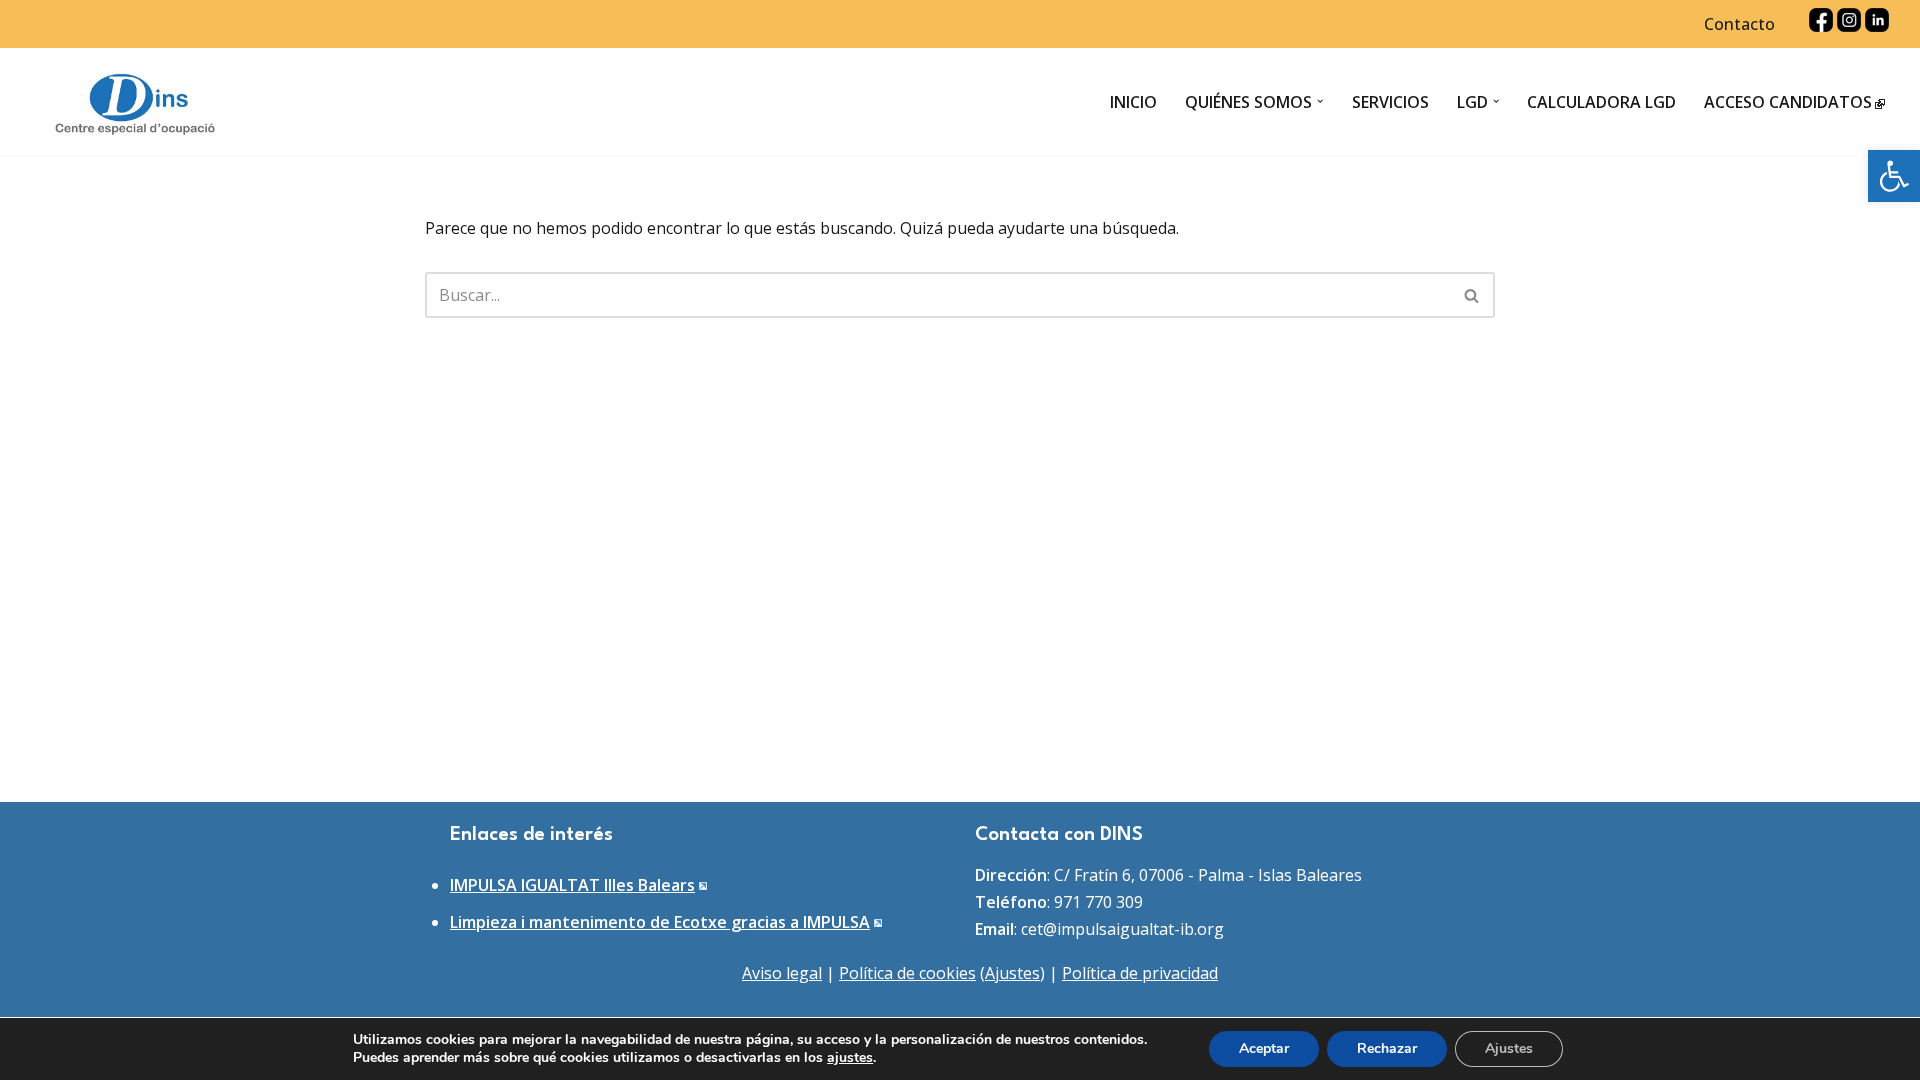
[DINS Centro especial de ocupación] (135, 101)
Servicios (1390, 102)
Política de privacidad (1140, 973)
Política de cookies (907, 973)
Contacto (1739, 24)
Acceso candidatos (1788, 102)
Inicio (1133, 102)
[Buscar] (1472, 295)
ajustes (850, 1058)
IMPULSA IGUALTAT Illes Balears (572, 885)
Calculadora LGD (1601, 102)
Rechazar (1387, 1048)
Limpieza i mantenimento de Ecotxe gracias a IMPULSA (660, 922)
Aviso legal (782, 973)
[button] (1894, 176)
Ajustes (1012, 973)
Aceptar (1264, 1048)
